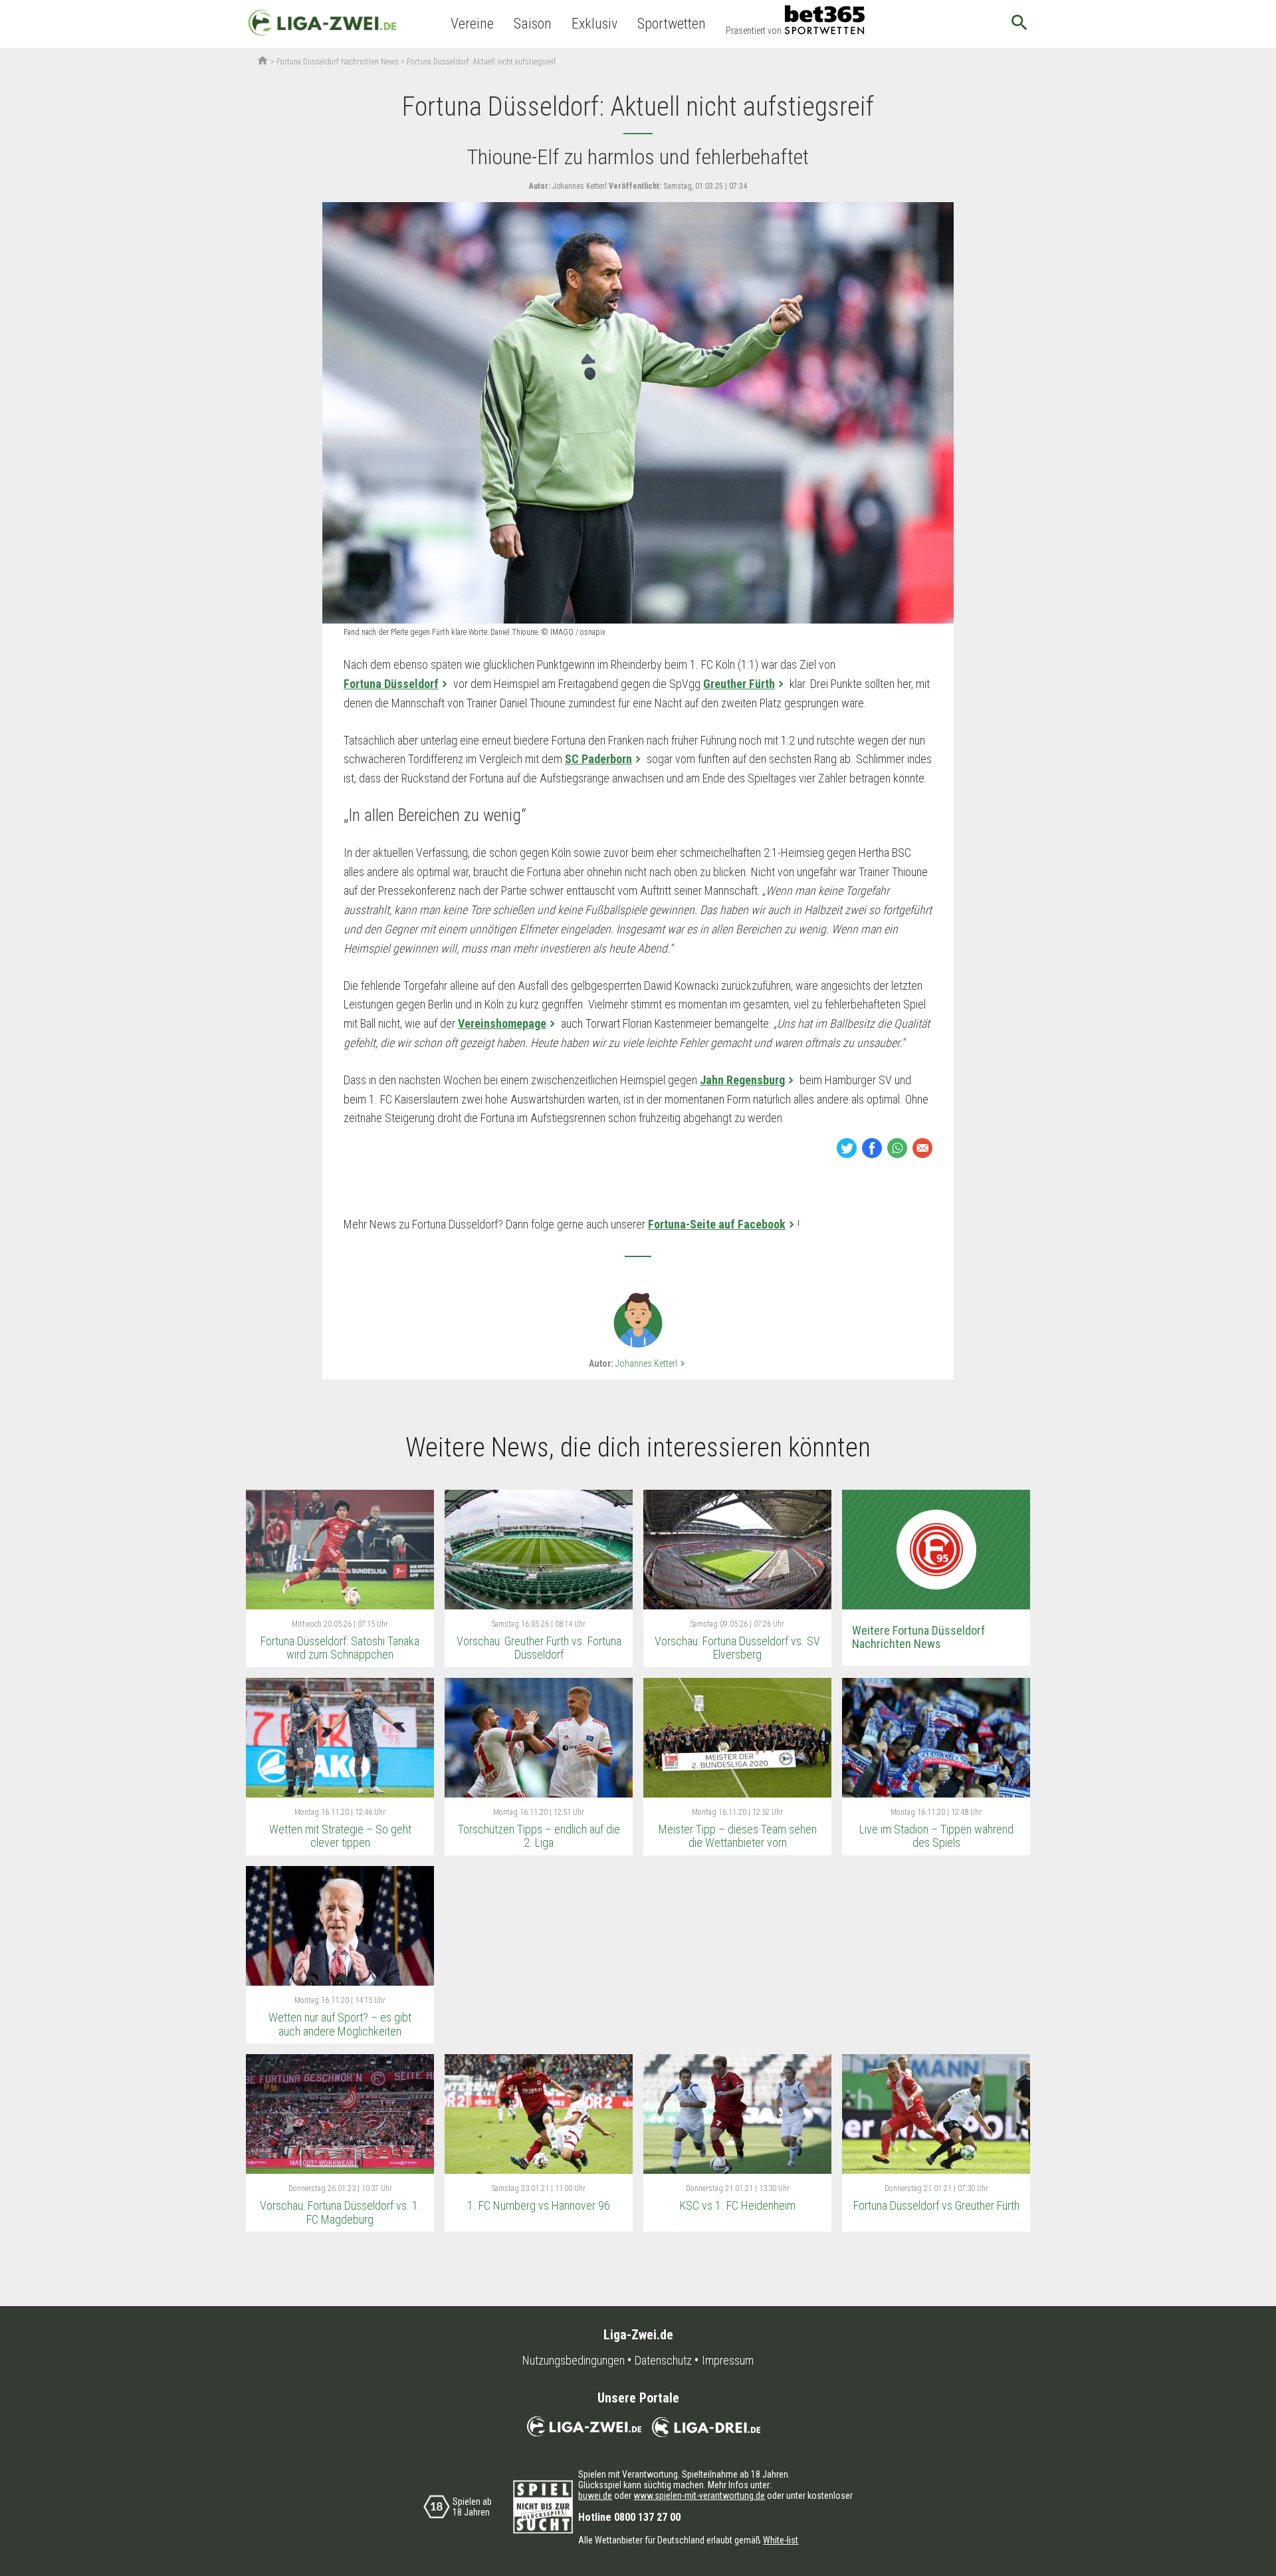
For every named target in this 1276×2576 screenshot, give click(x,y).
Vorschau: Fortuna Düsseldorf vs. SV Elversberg (737, 1648)
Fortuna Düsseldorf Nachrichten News (338, 62)
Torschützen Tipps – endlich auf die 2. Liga (539, 1836)
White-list (781, 2540)
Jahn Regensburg (742, 1080)
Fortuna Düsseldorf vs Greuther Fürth (936, 2205)
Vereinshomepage (502, 1023)
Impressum (728, 2361)
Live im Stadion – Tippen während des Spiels (936, 1836)
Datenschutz (663, 2361)
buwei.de (595, 2496)
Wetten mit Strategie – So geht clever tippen (340, 1836)
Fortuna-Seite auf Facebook (717, 1224)
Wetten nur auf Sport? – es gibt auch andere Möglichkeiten (340, 2024)
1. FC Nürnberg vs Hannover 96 (539, 2205)
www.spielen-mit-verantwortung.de (699, 2496)
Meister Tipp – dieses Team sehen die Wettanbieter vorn (738, 1836)
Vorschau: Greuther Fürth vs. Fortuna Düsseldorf (539, 1648)
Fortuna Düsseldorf (391, 684)
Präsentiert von (754, 31)
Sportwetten (672, 24)
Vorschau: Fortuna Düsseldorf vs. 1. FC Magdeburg (340, 2212)
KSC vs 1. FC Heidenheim (738, 2205)
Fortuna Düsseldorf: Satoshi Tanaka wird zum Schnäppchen (340, 1648)
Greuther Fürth (739, 684)
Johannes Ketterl (652, 1363)
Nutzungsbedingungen (574, 2361)
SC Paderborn (598, 759)
